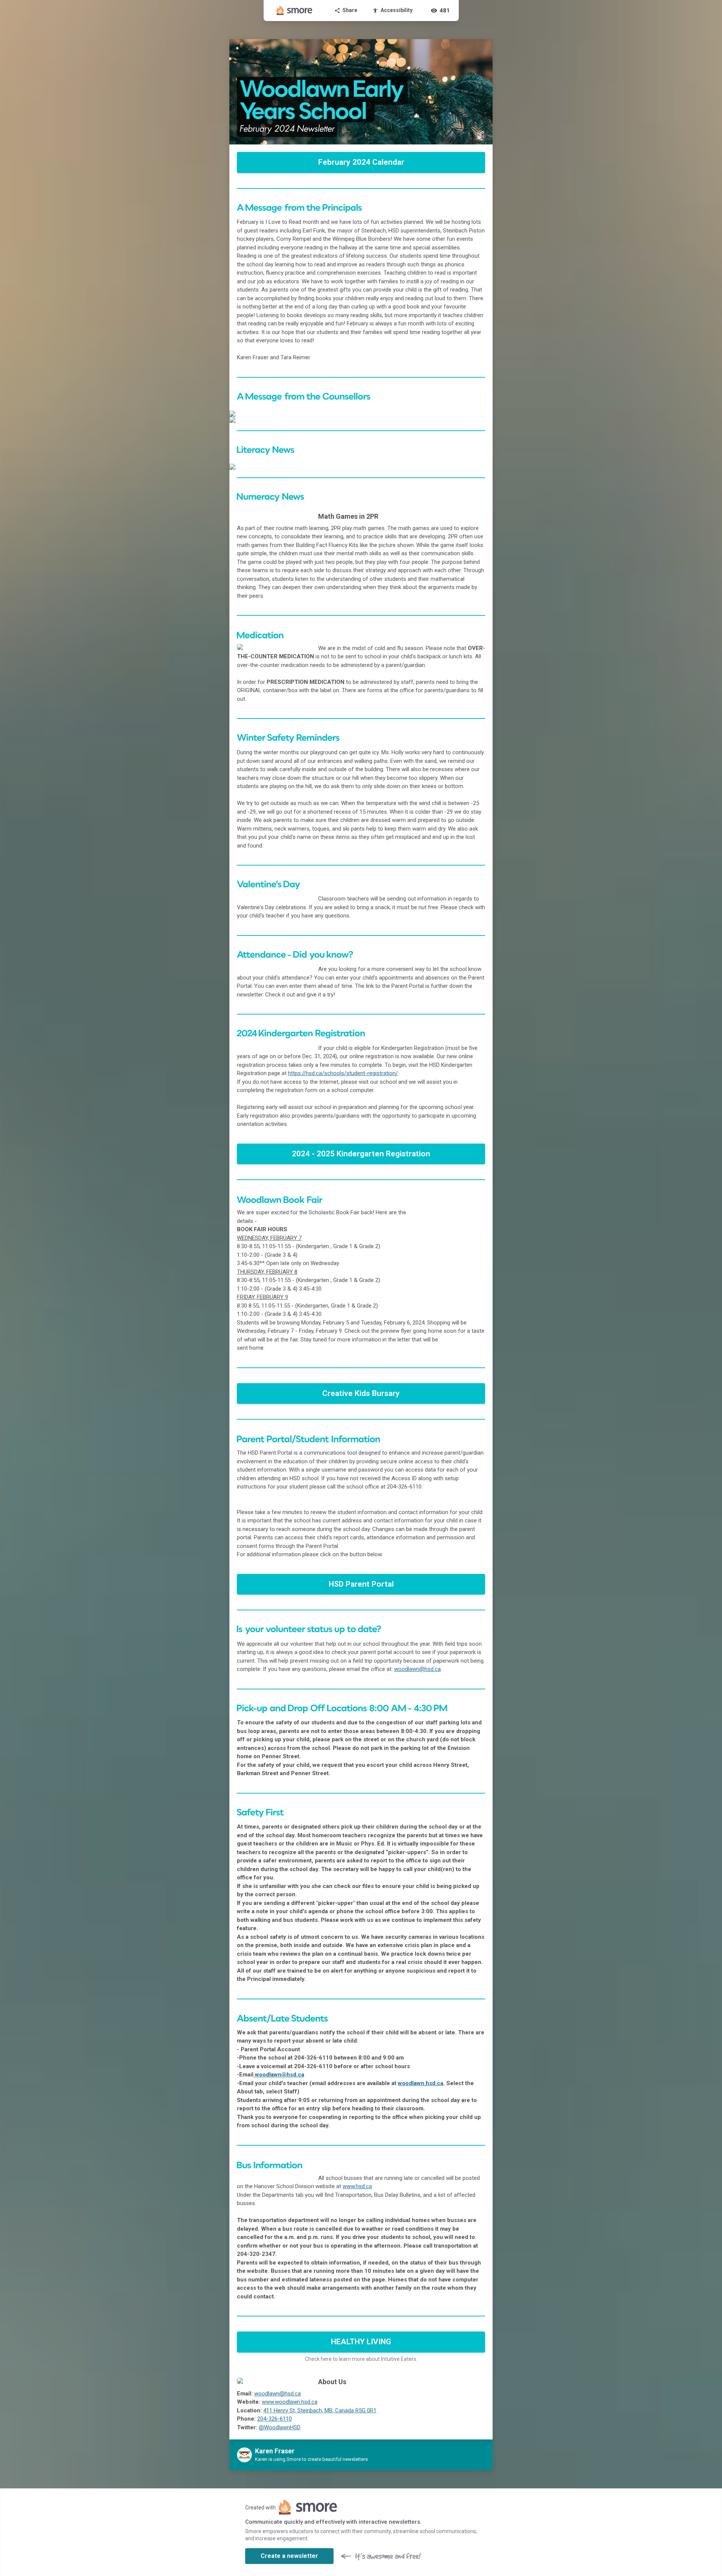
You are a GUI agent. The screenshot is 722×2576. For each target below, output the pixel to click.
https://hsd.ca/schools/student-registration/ (343, 1073)
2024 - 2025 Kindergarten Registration (361, 1154)
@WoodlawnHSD (280, 2427)
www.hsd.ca (357, 2186)
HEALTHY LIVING (361, 2342)
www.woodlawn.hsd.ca (290, 2402)
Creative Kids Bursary (361, 1393)
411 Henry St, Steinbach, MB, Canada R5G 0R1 (320, 2410)
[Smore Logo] (294, 11)
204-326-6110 (275, 2419)
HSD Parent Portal (361, 1584)
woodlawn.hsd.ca (421, 2083)
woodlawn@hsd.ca (417, 1669)
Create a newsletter (289, 2556)
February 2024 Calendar (361, 162)
